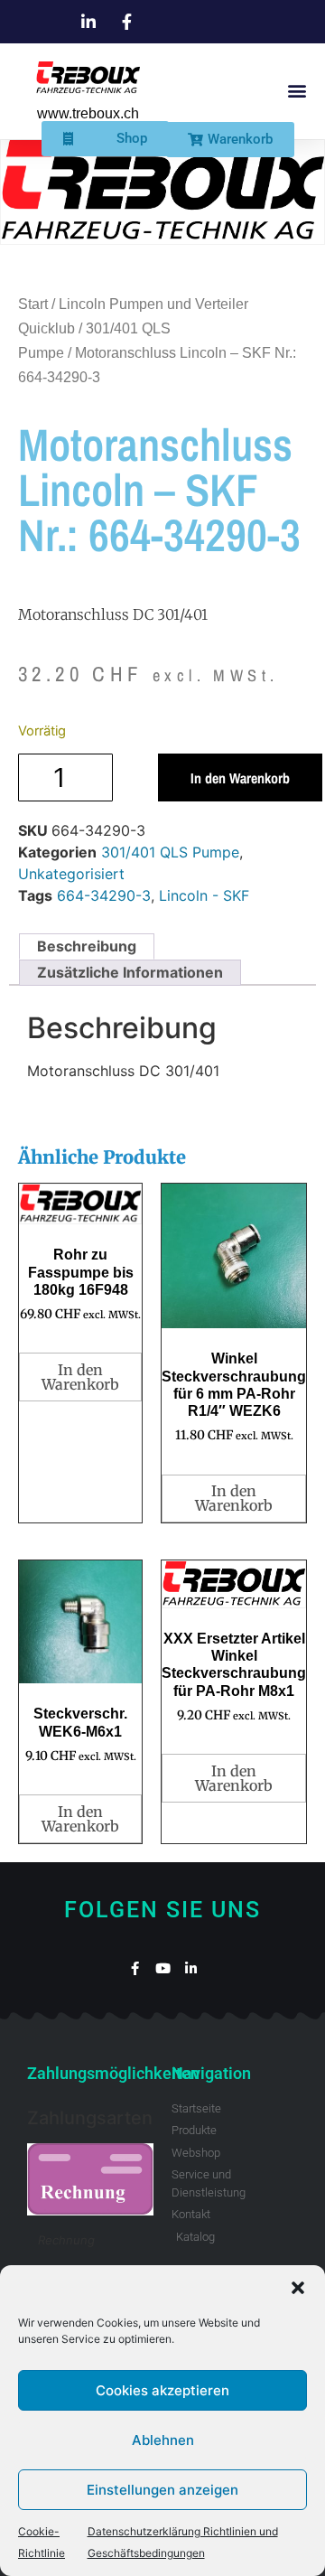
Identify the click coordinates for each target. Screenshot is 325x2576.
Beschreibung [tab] (87, 946)
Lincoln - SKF (204, 895)
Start (33, 304)
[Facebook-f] (135, 1968)
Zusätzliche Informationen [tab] (130, 972)
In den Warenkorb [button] (80, 1377)
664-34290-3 (104, 895)
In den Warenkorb (240, 778)
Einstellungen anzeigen (162, 2490)
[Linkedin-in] (191, 1968)
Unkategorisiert (71, 874)
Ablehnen (163, 2440)
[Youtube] (163, 1968)
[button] (298, 2288)
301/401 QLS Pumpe (170, 852)
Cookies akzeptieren (162, 2390)
